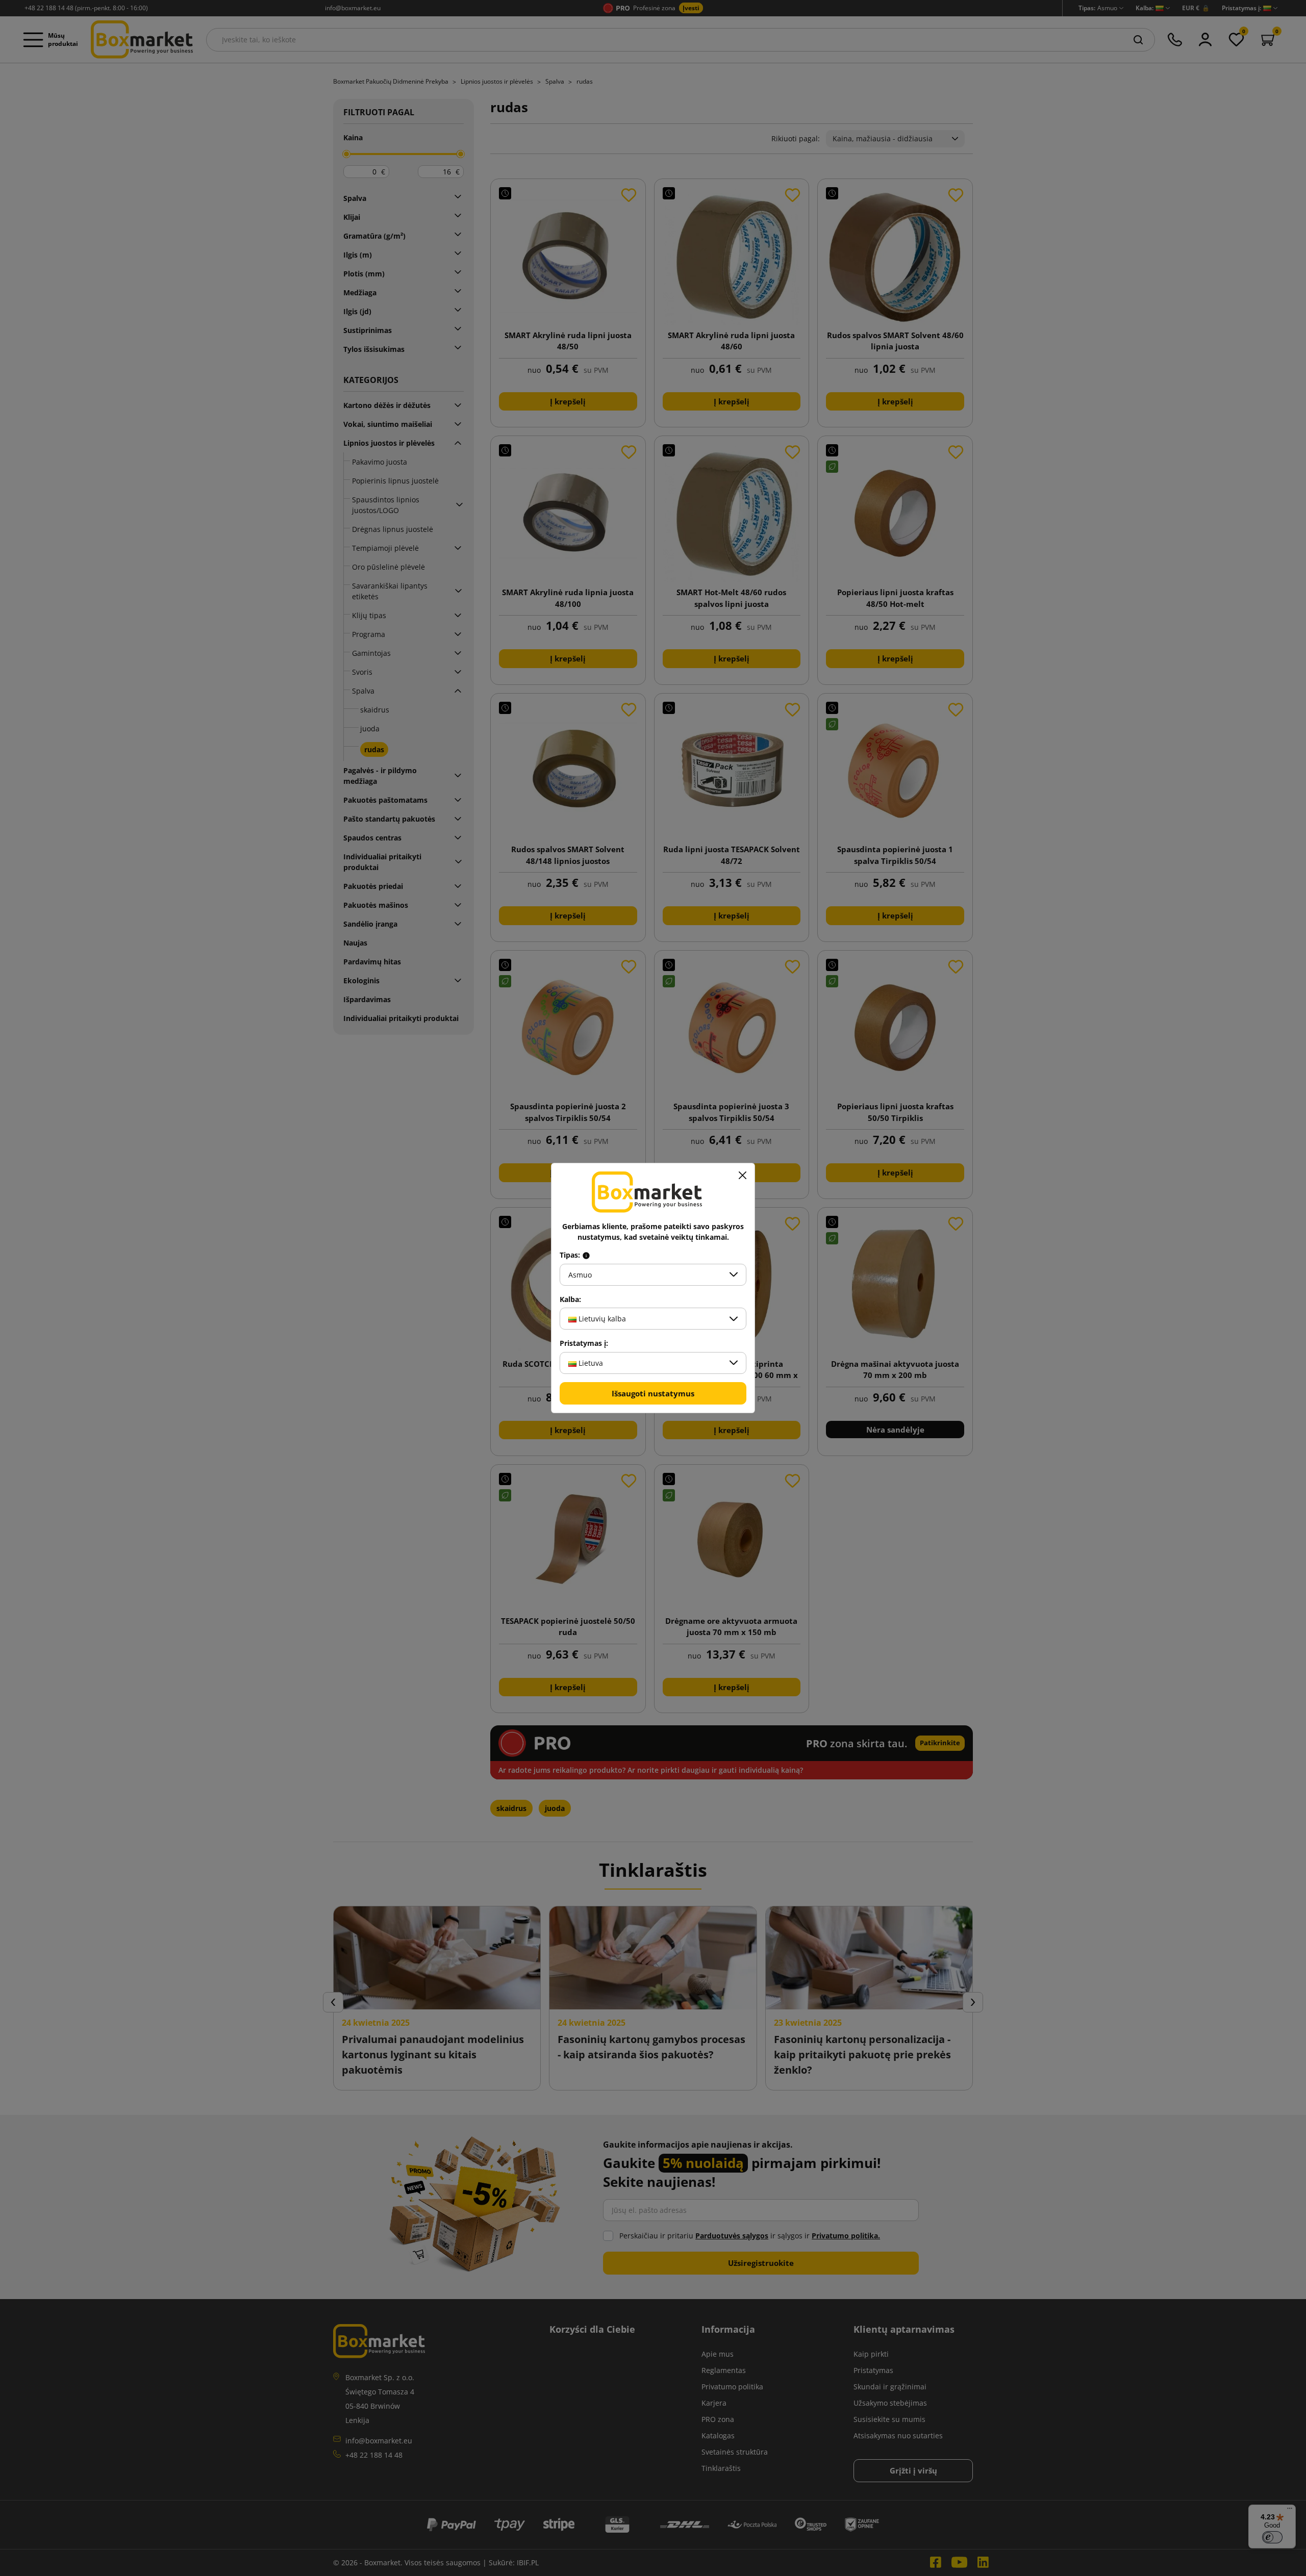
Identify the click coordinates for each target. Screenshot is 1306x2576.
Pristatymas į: (584, 1343)
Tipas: (571, 1255)
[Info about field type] (586, 1255)
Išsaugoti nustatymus (653, 1393)
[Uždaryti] (742, 1176)
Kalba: (570, 1299)
